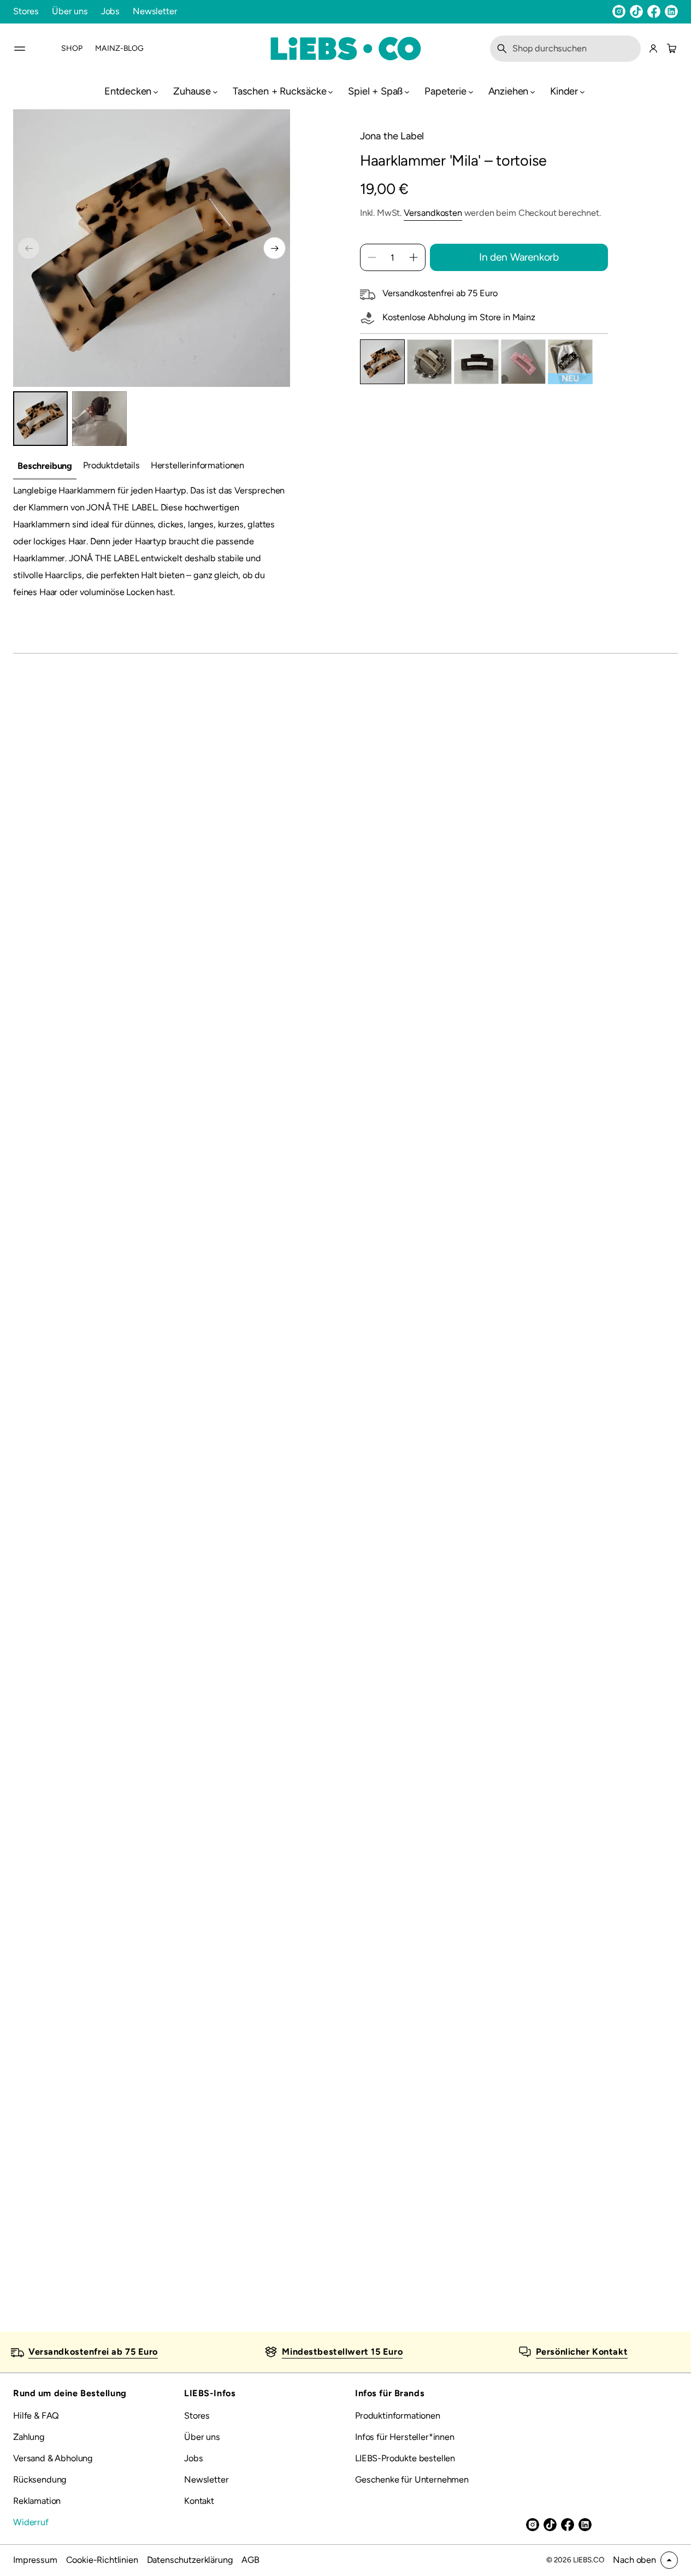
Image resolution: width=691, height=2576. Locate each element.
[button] (565, 49)
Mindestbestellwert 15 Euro (342, 2352)
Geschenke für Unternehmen (412, 2480)
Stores (26, 11)
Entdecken (128, 91)
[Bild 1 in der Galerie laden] (40, 419)
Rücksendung (40, 2480)
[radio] (382, 362)
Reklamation (37, 2501)
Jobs (110, 11)
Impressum (35, 2560)
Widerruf (31, 2522)
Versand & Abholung (53, 2458)
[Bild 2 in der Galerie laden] (99, 419)
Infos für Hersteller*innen (405, 2437)
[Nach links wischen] (29, 248)
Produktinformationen (398, 2416)
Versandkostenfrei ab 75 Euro (93, 2352)
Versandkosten (433, 213)
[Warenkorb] (670, 49)
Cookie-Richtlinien (102, 2560)
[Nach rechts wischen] (274, 248)
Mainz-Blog (119, 48)
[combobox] (565, 49)
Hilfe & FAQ (36, 2416)
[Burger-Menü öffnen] (20, 49)
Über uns (70, 11)
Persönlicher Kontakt (582, 2352)
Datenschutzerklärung (190, 2560)
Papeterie (445, 91)
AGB (250, 2560)
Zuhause (192, 91)
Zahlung (29, 2437)
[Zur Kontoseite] (653, 49)
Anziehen (509, 91)
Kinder (564, 91)
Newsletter (155, 11)
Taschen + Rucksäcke (280, 91)
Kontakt (199, 2501)
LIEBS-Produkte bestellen (405, 2458)
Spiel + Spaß (375, 91)
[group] (45, 466)
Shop (72, 48)
